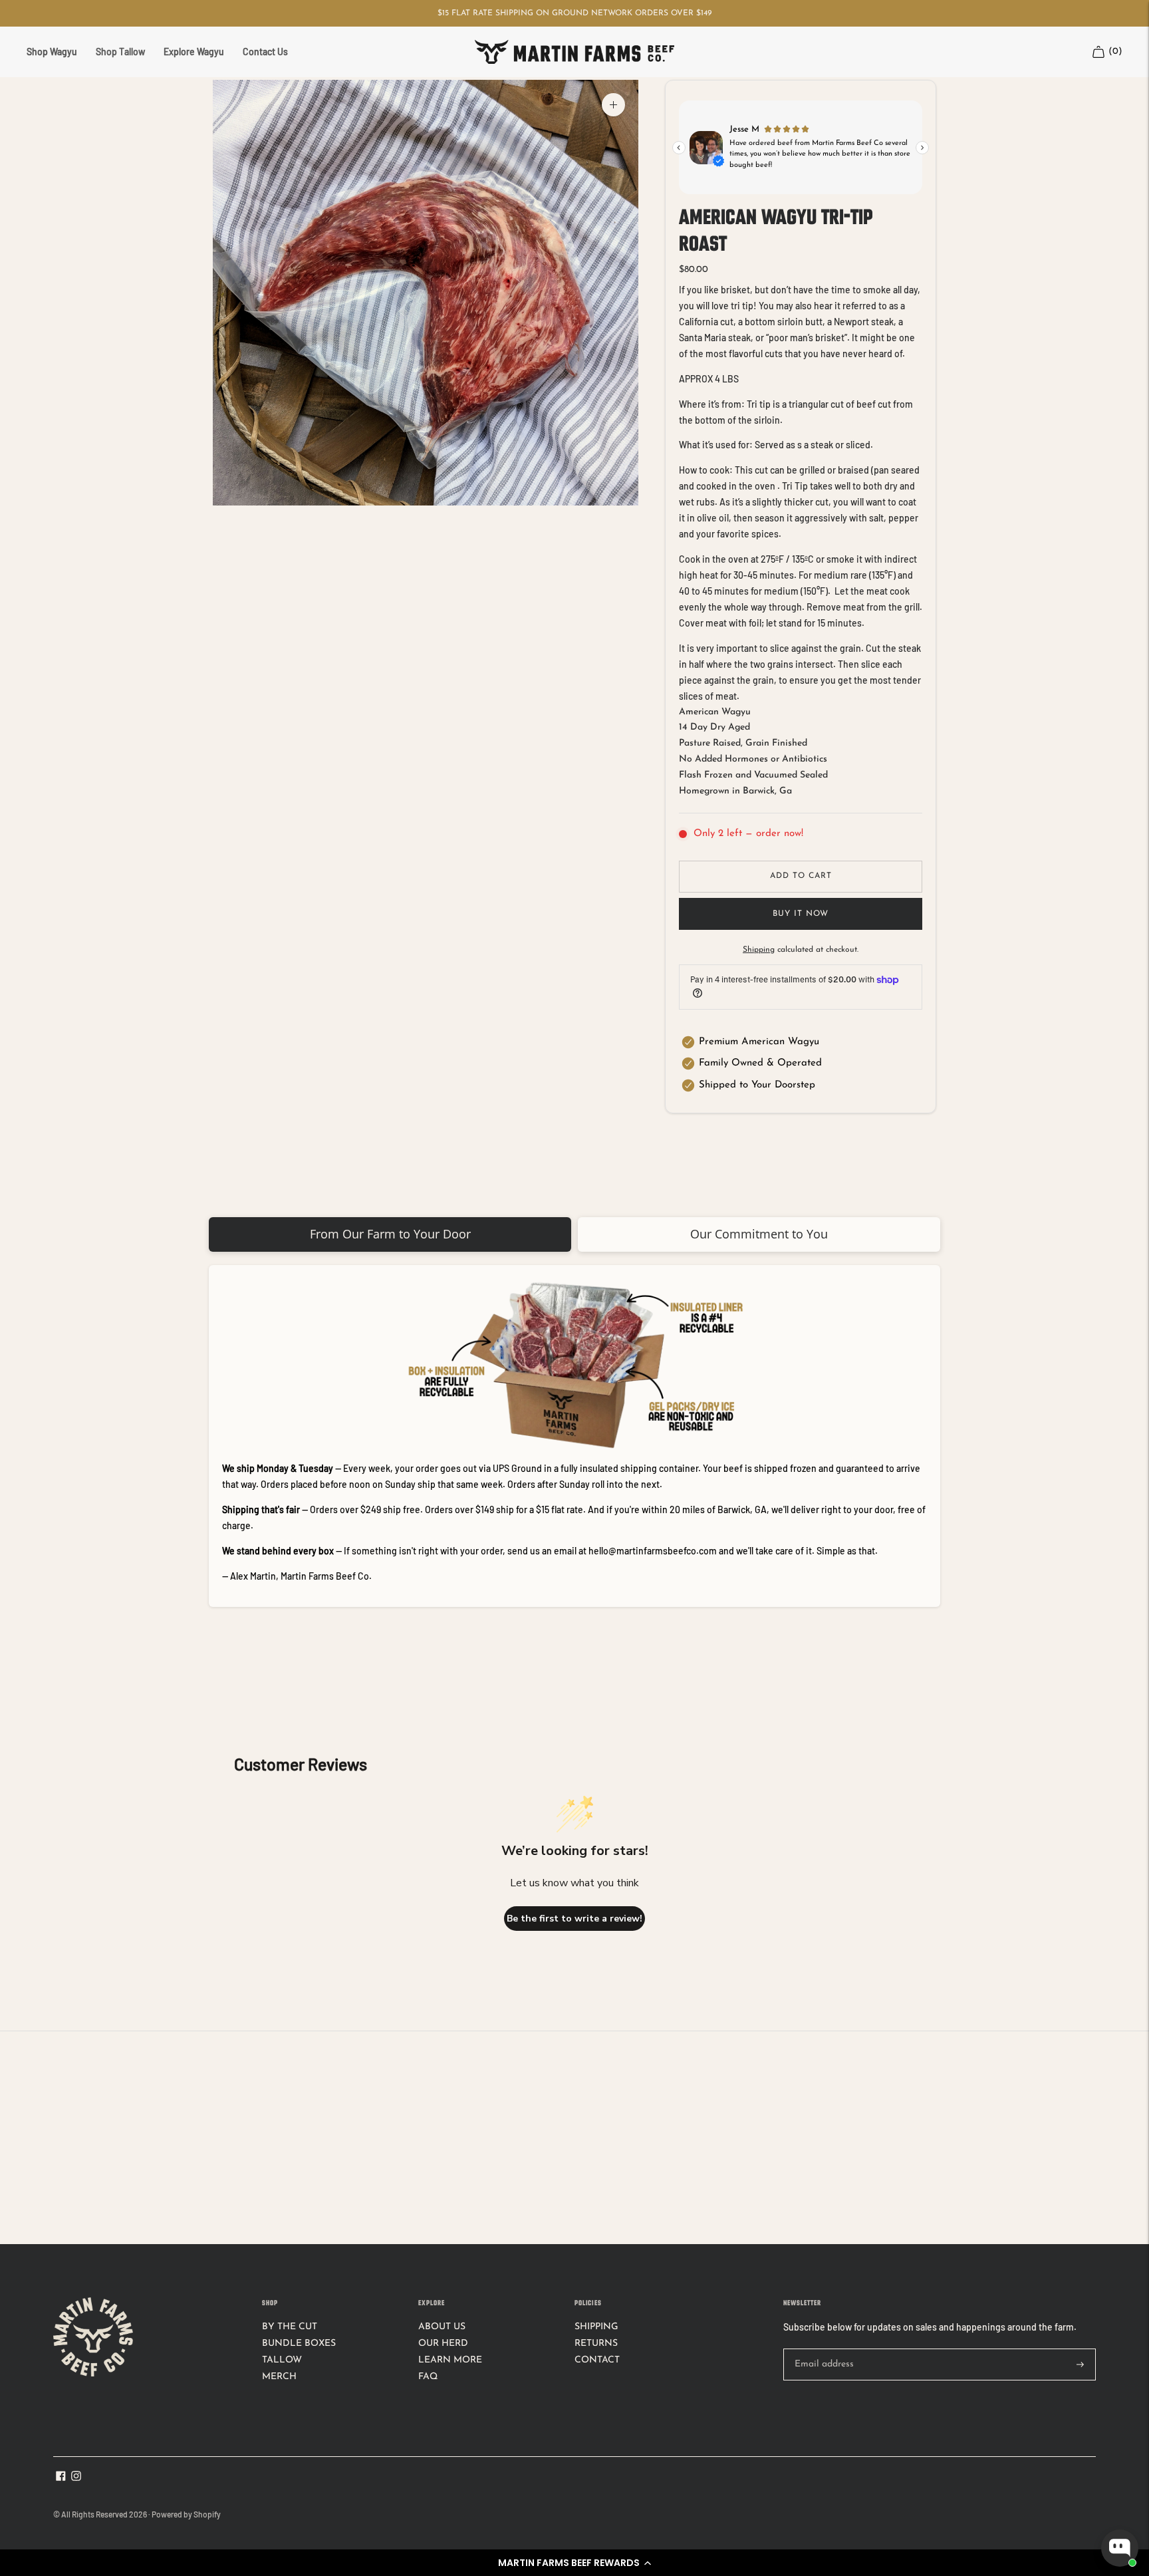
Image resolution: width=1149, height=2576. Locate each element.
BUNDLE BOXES (299, 2344)
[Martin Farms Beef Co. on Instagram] (76, 2479)
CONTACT (597, 2360)
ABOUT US (442, 2327)
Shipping (759, 950)
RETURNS (596, 2344)
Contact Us (265, 52)
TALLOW (282, 2360)
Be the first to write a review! (574, 1919)
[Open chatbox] (1120, 2548)
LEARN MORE (450, 2360)
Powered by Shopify (186, 2514)
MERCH (279, 2377)
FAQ (428, 2377)
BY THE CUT (290, 2327)
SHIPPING (596, 2327)
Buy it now (801, 914)
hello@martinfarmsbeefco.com (653, 1551)
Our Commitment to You (759, 1234)
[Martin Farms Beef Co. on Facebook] (61, 2479)
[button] (574, 2563)
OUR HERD (443, 2344)
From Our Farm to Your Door (390, 1234)
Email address (822, 2349)
